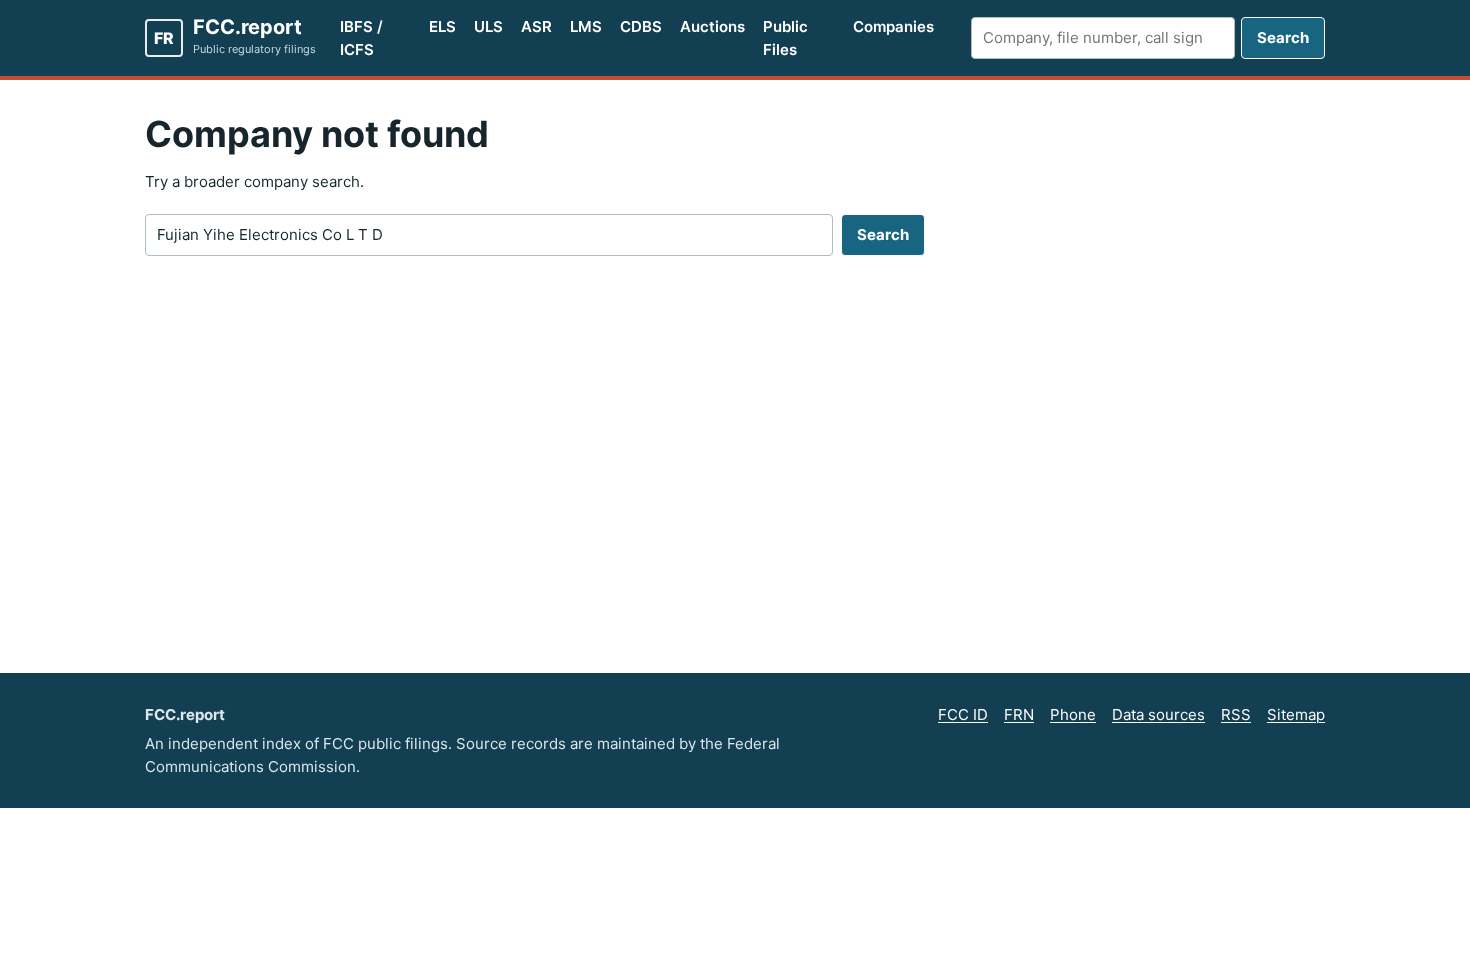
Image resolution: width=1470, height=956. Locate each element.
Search (1283, 37)
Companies (893, 26)
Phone (1073, 714)
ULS (488, 26)
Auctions (712, 26)
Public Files (785, 38)
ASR (536, 26)
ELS (442, 26)
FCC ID (963, 714)
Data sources (1158, 714)
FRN (1019, 714)
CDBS (641, 26)
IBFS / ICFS (361, 38)
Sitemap (1296, 714)
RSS (1236, 714)
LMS (586, 26)
